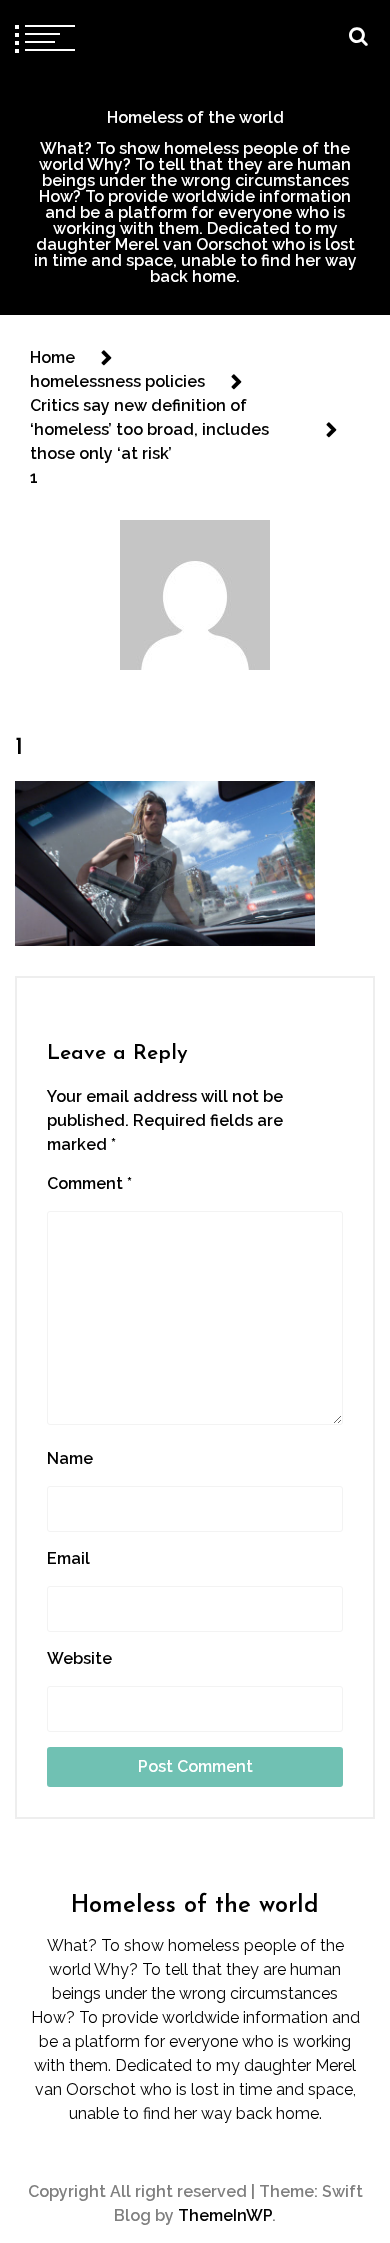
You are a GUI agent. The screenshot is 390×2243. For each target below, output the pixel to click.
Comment (89, 1183)
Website (79, 1658)
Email (68, 1558)
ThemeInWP (225, 2215)
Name (70, 1458)
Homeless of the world (195, 117)
